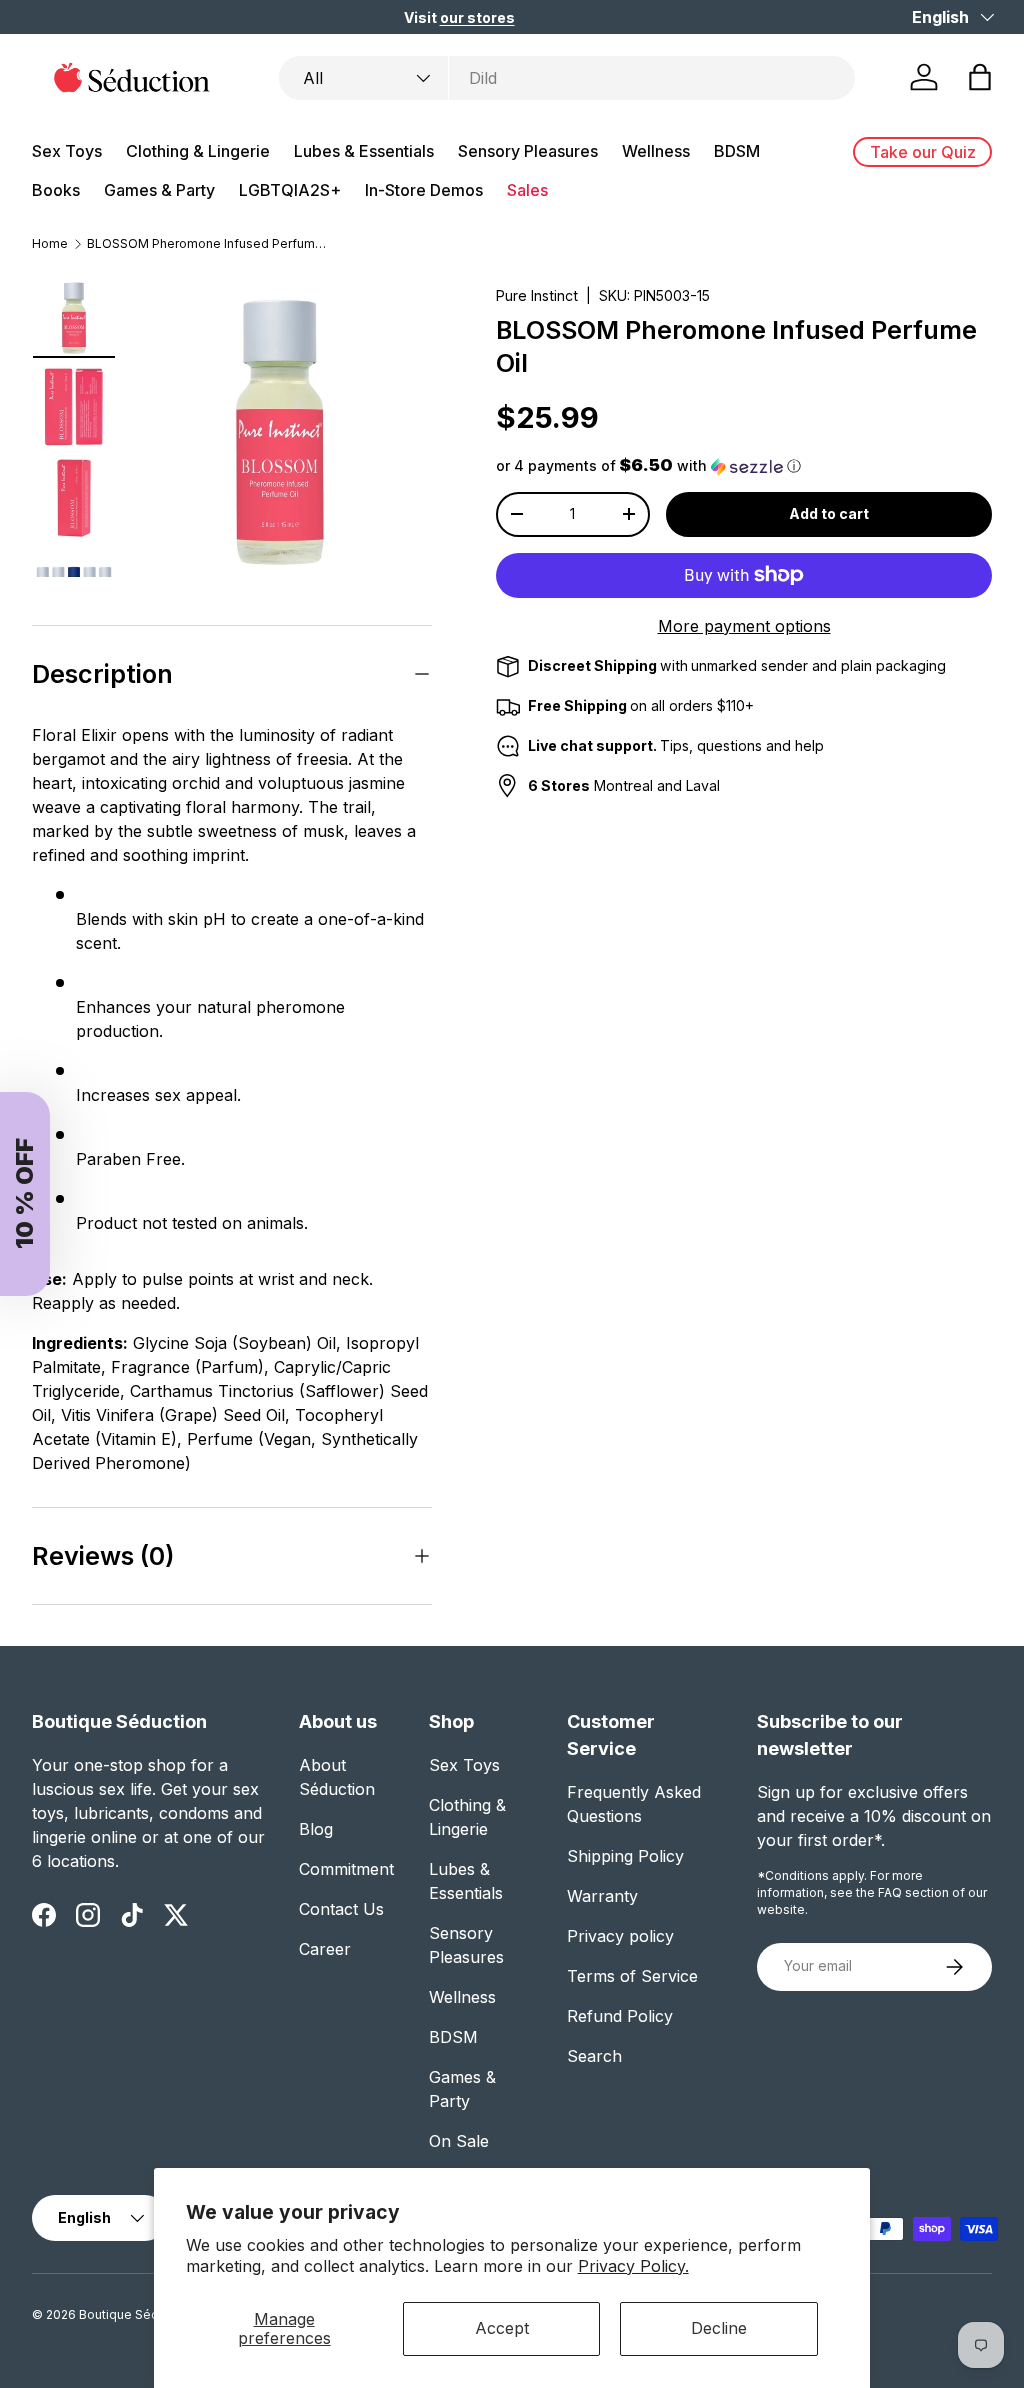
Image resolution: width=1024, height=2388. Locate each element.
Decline (719, 2328)
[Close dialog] (949, 948)
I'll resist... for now (748, 1478)
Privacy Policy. (633, 2266)
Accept (502, 2328)
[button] (610, 1336)
